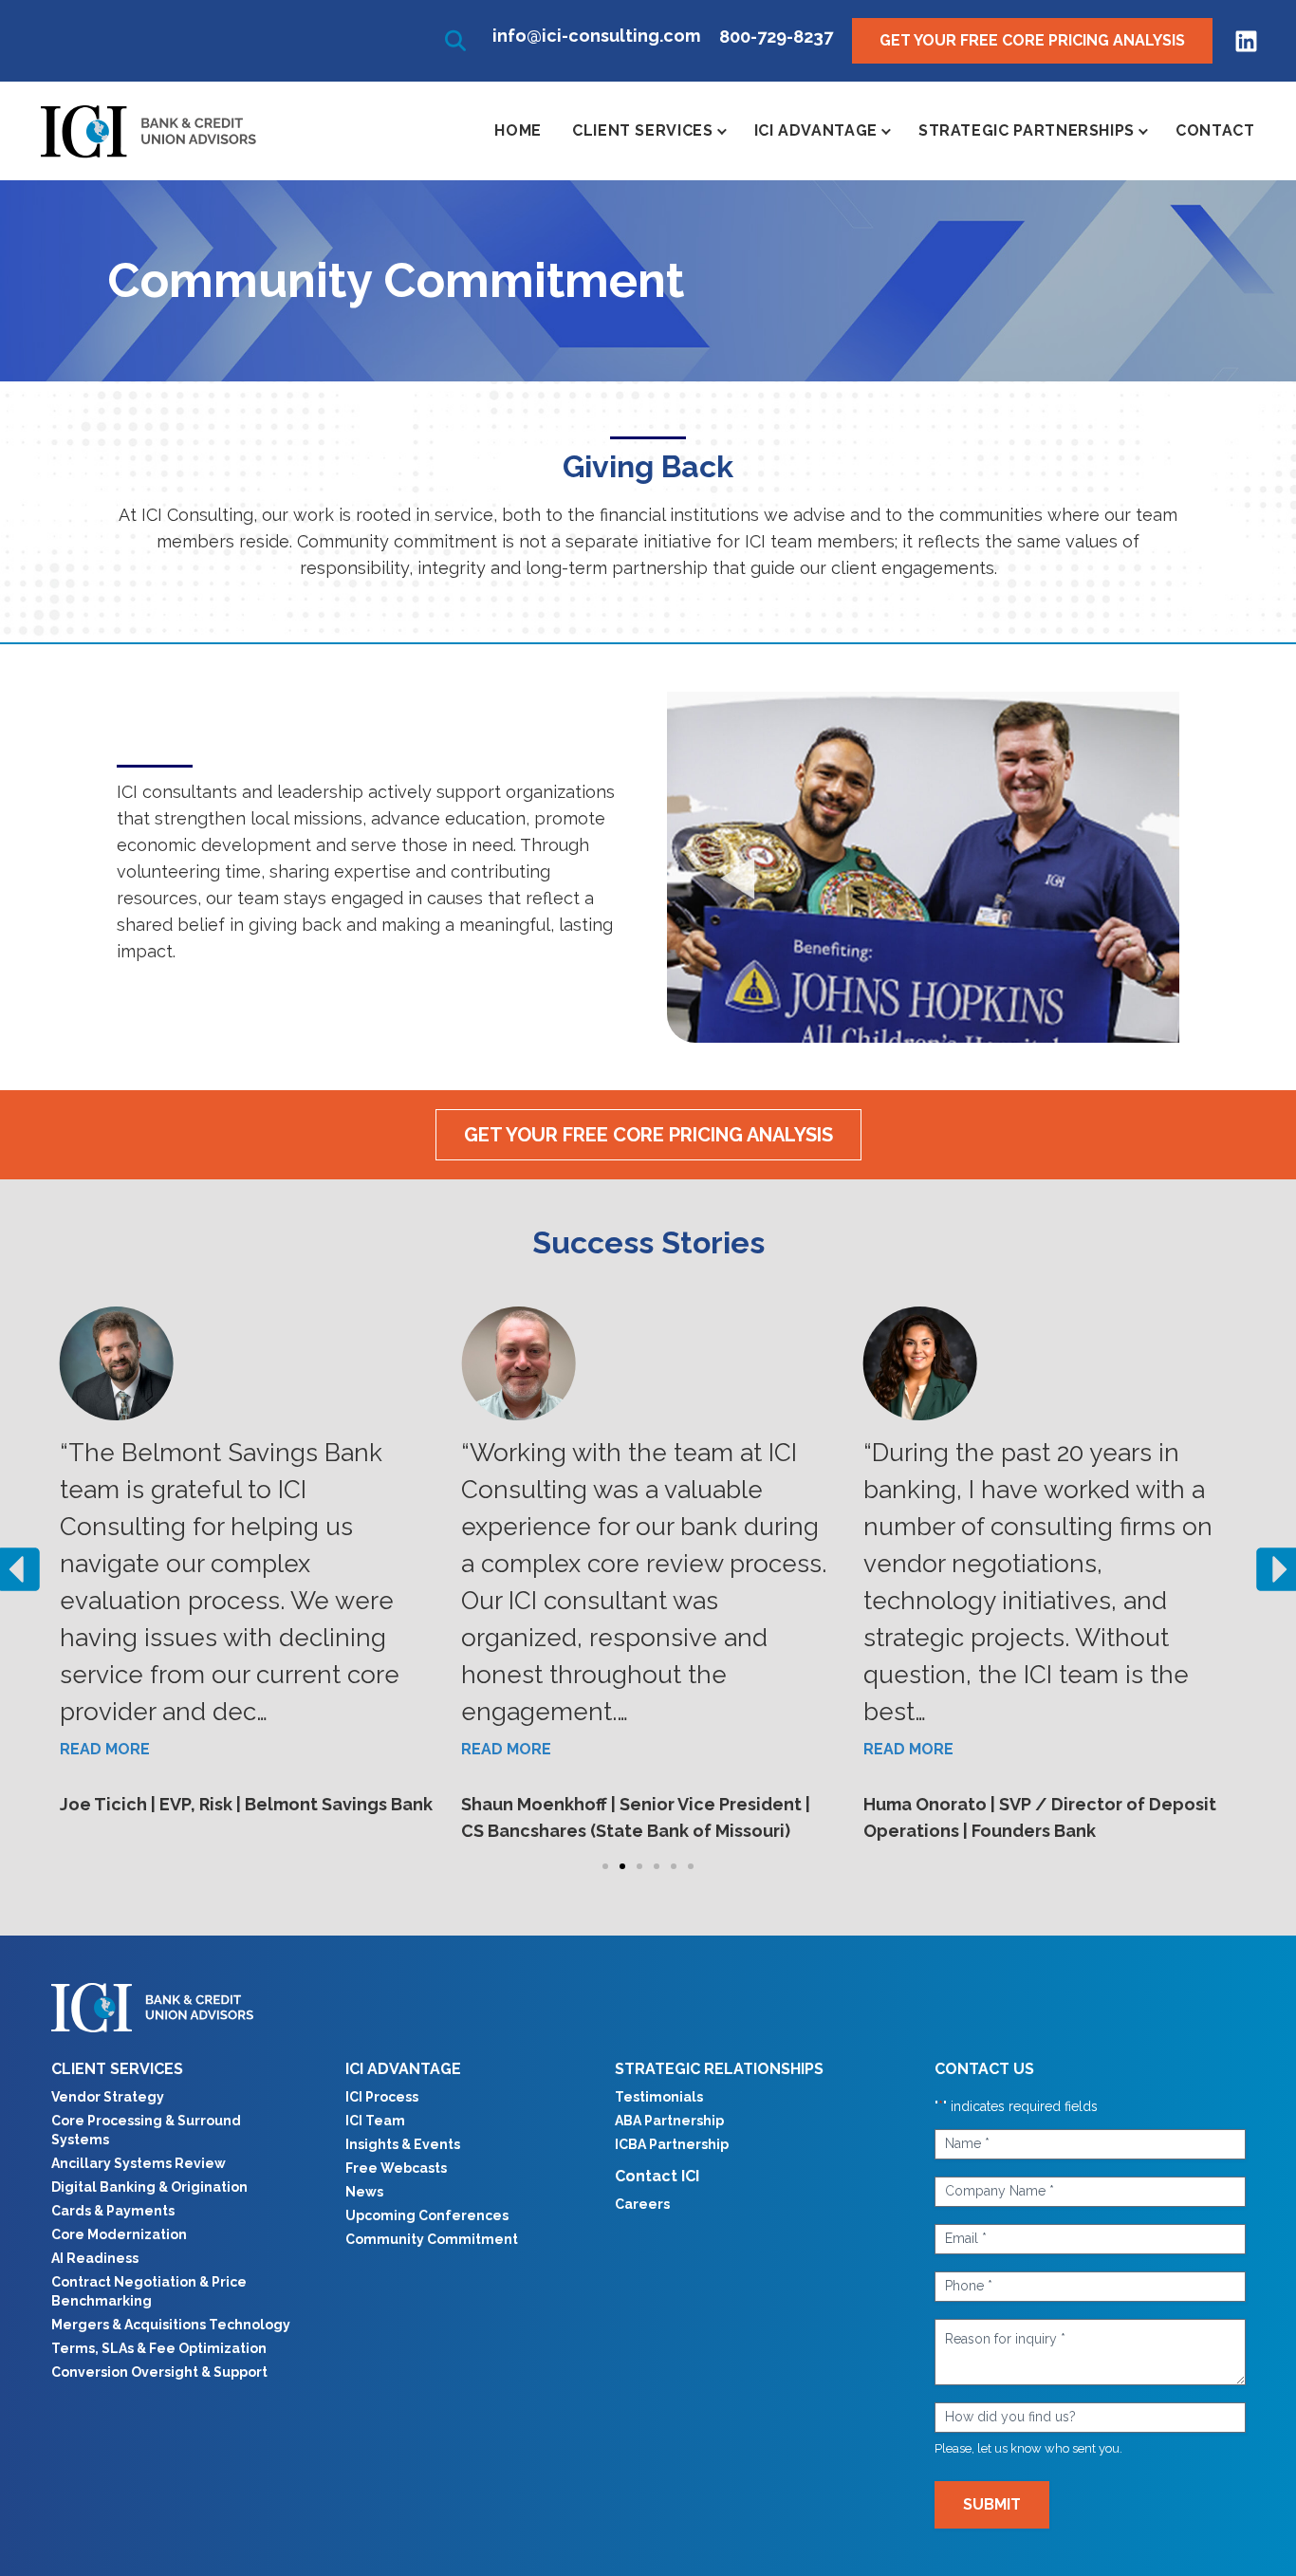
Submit (992, 2504)
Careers (642, 2204)
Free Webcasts (396, 2168)
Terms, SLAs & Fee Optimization (159, 2348)
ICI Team (375, 2121)
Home (518, 130)
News (364, 2192)
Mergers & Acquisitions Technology (171, 2325)
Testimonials (659, 2097)
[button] (455, 41)
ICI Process (382, 2097)
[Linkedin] (1246, 41)
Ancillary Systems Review (139, 2163)
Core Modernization (119, 2234)
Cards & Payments (113, 2211)
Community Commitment (432, 2239)
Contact (1215, 130)
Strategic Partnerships (1027, 130)
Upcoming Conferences (427, 2215)
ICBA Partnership (672, 2144)
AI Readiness (95, 2258)
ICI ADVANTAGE (403, 2069)
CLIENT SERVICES (117, 2069)
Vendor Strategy (108, 2097)
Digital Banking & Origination (149, 2187)
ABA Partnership (669, 2121)
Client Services (643, 130)
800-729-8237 (776, 37)
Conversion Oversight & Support (159, 2372)
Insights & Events (403, 2144)
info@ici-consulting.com (596, 36)
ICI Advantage (816, 130)
